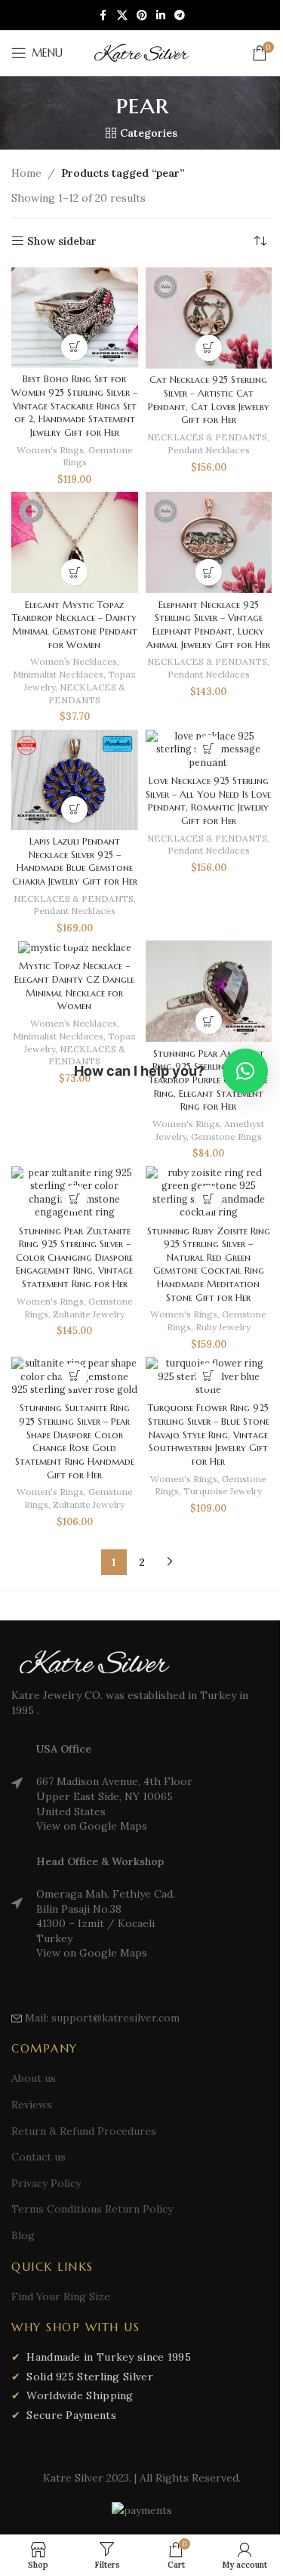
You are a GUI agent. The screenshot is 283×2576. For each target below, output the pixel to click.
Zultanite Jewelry (89, 1314)
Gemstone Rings (226, 1137)
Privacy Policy (46, 2183)
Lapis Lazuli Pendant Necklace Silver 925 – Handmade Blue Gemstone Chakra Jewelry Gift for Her (75, 862)
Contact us (38, 2157)
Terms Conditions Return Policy (92, 2209)
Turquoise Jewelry (223, 1491)
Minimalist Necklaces (58, 674)
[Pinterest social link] (142, 15)
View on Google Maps (92, 1826)
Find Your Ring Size (61, 2296)
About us (34, 2078)
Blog (23, 2235)
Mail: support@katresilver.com (102, 2018)
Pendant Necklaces (209, 450)
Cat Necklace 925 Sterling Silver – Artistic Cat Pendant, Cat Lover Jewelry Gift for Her (209, 400)
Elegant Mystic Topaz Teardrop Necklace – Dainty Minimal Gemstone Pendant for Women (75, 625)
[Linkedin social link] (161, 15)
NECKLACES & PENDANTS (207, 437)
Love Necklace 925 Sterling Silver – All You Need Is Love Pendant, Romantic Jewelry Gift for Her (208, 801)
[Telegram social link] (180, 15)
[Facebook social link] (103, 15)
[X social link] (122, 15)
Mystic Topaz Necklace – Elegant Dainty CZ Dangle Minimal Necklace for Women (74, 986)
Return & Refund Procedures (84, 2131)
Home (26, 173)
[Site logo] (142, 52)
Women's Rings (50, 450)
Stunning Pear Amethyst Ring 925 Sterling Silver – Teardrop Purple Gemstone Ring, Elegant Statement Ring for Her (208, 1081)
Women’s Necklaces (74, 661)
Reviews (32, 2105)
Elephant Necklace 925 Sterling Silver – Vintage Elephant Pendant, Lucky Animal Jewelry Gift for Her (208, 625)
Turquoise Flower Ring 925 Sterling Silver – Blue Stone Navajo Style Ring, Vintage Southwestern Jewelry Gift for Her (209, 1435)
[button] (209, 348)
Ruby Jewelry (223, 1327)
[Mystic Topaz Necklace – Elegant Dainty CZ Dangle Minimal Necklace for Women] (75, 948)
